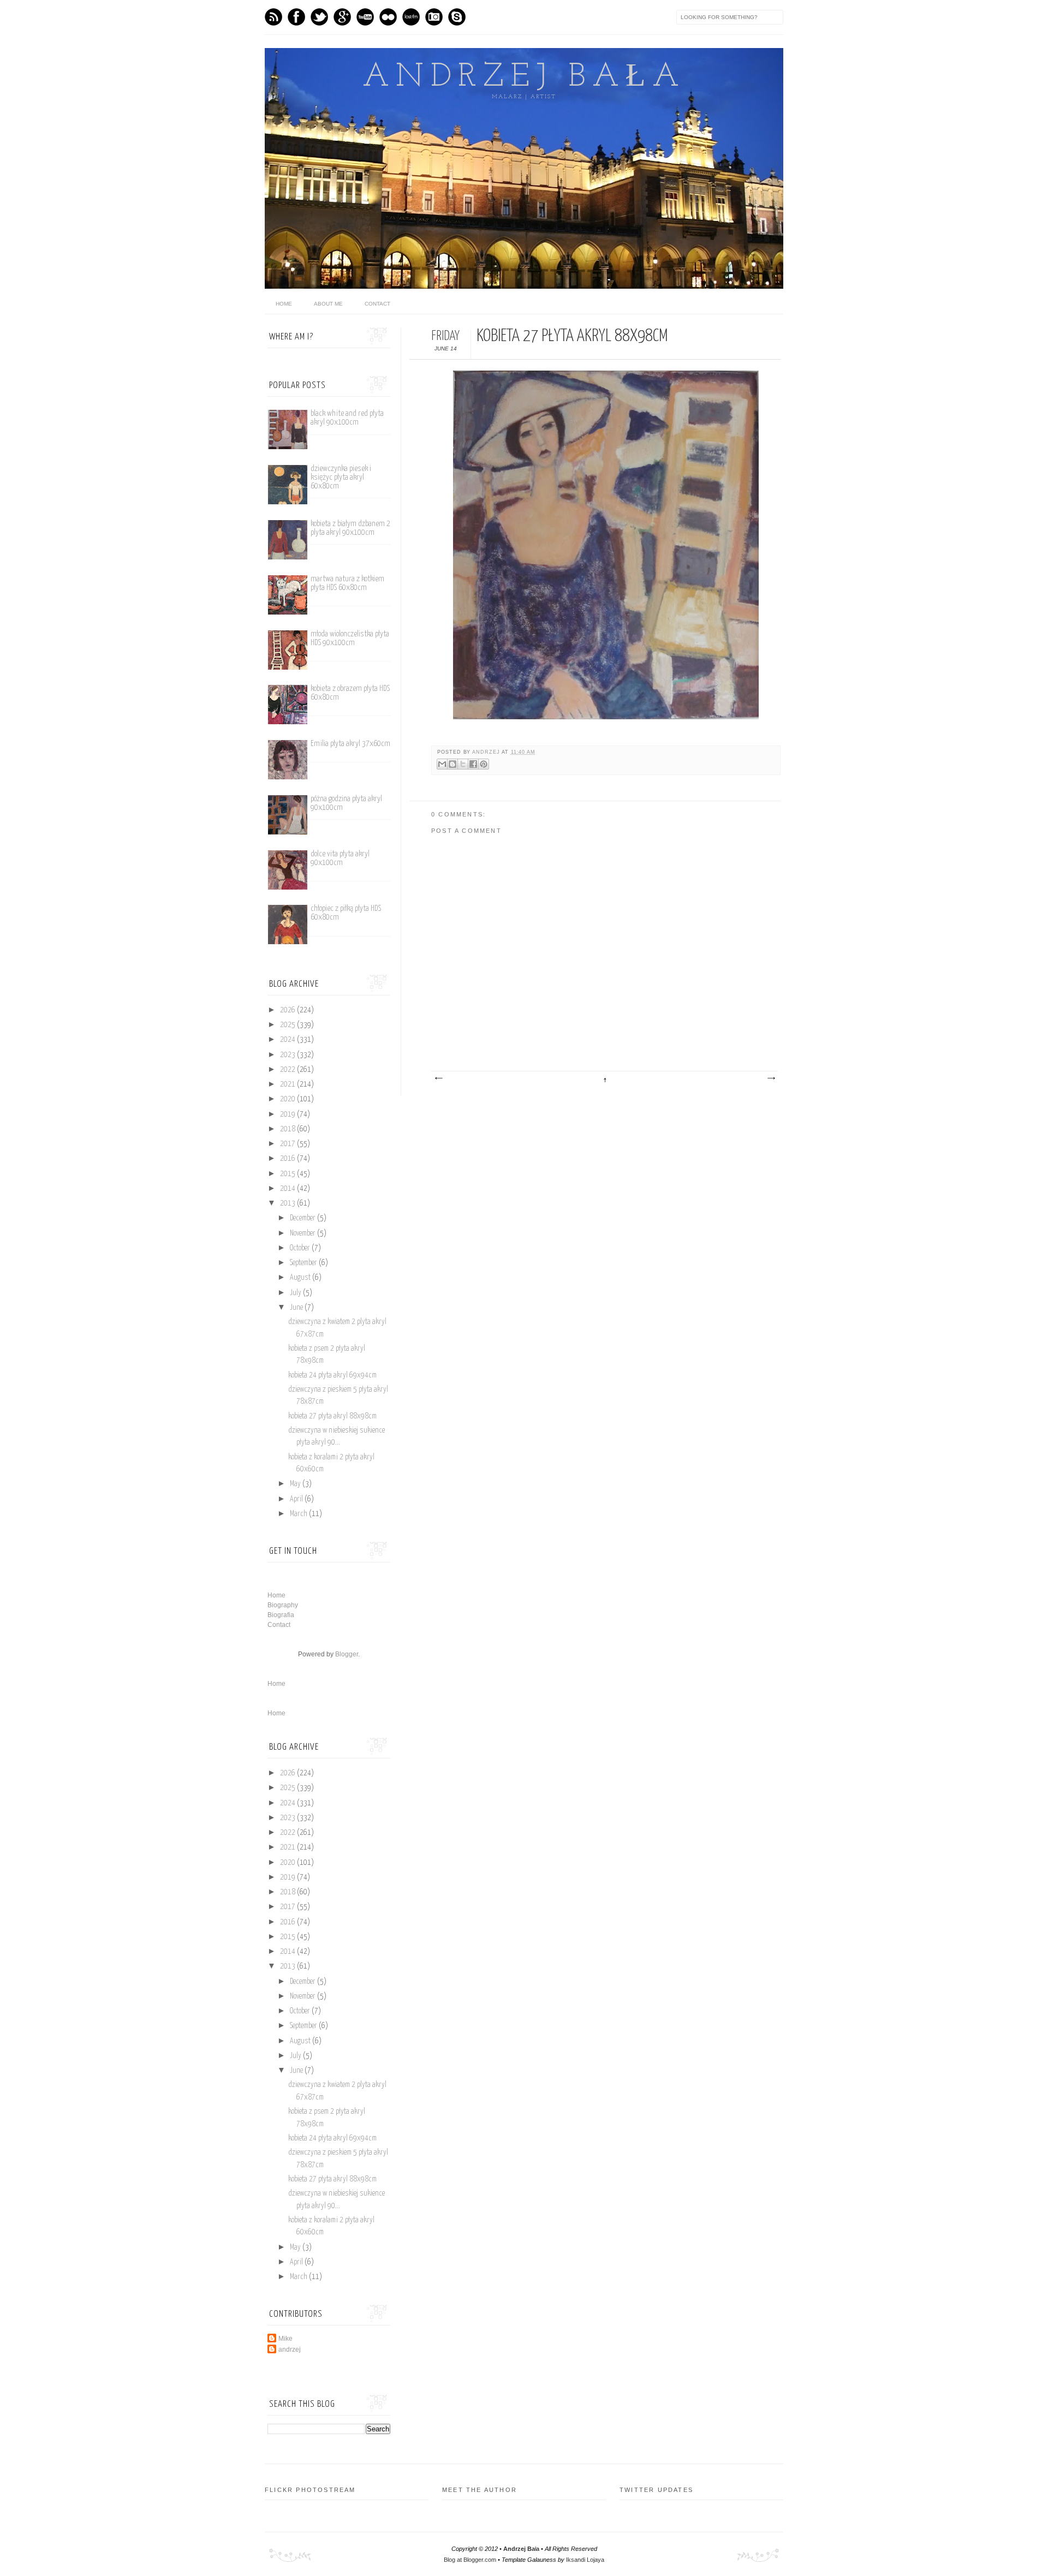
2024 (288, 1040)
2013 (288, 1203)
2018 (288, 1129)
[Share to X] (463, 764)
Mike (285, 2339)
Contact (377, 304)
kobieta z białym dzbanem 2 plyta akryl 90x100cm (350, 528)
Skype (457, 17)
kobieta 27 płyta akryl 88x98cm (332, 1416)
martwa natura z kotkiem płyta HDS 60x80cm (347, 583)
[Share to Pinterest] (484, 764)
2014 (288, 1189)
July (296, 1293)
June (297, 1308)
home (284, 304)
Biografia (281, 1615)
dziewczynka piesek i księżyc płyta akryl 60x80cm (341, 477)
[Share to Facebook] (473, 764)
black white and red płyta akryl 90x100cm (347, 418)
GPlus (342, 17)
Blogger (347, 1654)
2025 (288, 1025)
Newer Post (438, 1078)
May (296, 1484)
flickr (388, 17)
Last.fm (411, 17)
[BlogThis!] (452, 764)
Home (276, 1595)
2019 (288, 1114)
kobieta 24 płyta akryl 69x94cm (332, 1375)
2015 (288, 1174)
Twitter (319, 17)
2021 (288, 1084)
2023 (288, 1055)
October (301, 1248)
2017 (288, 1144)
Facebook (296, 17)
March (299, 1514)
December (303, 1218)
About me (328, 304)
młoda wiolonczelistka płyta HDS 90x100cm (350, 638)
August (301, 1278)
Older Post (771, 1078)
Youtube (365, 17)
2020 (288, 1099)
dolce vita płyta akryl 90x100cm (340, 858)
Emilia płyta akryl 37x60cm (350, 744)
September (304, 1263)
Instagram (434, 17)
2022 (288, 1070)
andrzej (487, 752)
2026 (288, 1010)
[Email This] (442, 764)
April (297, 1499)
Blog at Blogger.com (470, 2560)
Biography (283, 1605)
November (303, 1233)
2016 (288, 1159)
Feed (273, 17)
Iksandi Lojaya (585, 2560)
